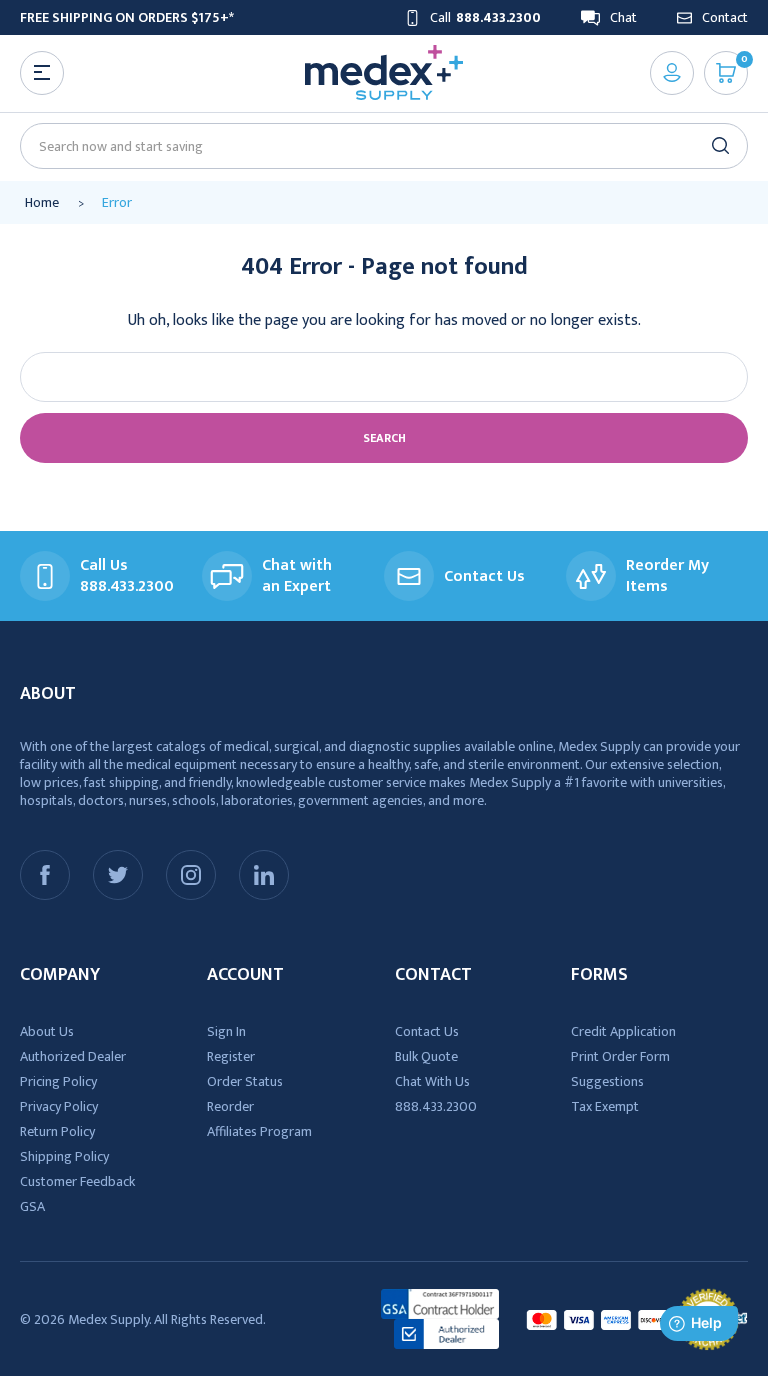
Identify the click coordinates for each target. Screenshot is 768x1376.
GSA (32, 1206)
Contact (725, 17)
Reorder (230, 1106)
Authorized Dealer (73, 1056)
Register (231, 1056)
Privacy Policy (59, 1106)
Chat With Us (432, 1081)
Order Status (245, 1081)
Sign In (226, 1031)
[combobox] (375, 146)
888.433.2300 (436, 1106)
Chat (623, 17)
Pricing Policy (58, 1081)
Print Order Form (620, 1056)
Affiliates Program (259, 1131)
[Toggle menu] (42, 73)
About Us (47, 1031)
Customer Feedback (77, 1181)
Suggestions (607, 1081)
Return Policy (57, 1131)
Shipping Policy (64, 1156)
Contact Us (427, 1031)
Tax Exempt (605, 1106)
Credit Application (623, 1031)
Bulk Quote (426, 1056)
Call (485, 17)
